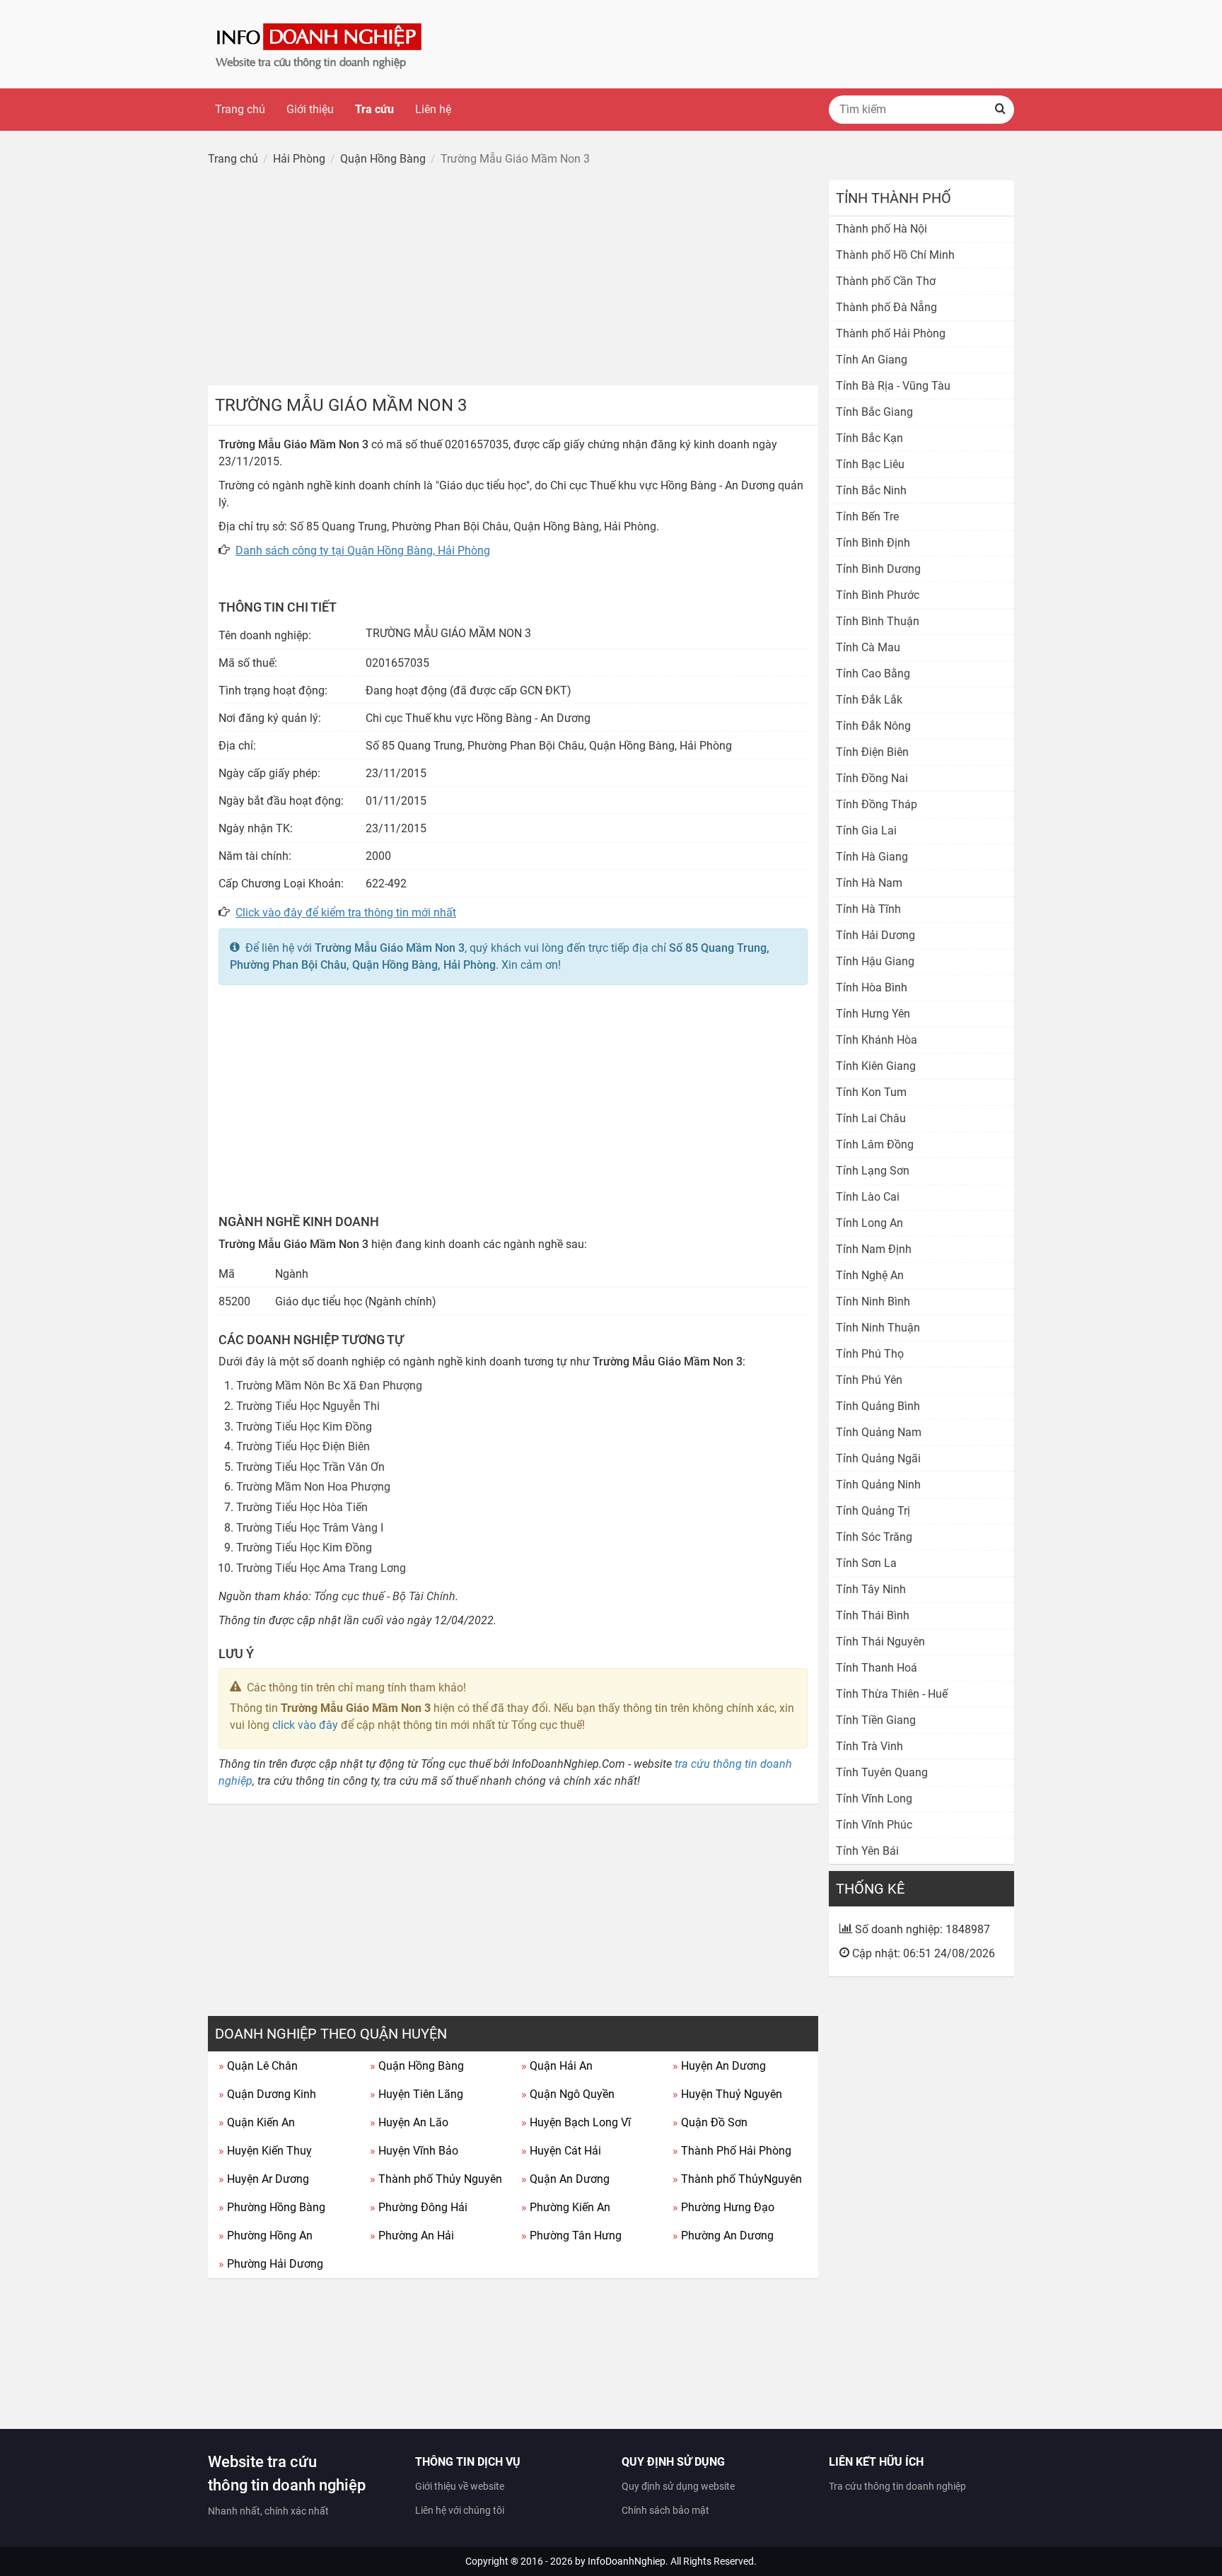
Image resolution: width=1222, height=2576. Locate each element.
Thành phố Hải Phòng (891, 333)
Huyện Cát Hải (561, 2151)
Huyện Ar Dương (264, 2179)
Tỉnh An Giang (872, 360)
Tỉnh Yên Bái (867, 1851)
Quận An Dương (565, 2179)
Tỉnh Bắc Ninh (871, 490)
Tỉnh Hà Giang (872, 857)
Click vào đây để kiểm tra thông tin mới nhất (346, 913)
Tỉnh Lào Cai (868, 1197)
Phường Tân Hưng (571, 2236)
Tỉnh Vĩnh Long (874, 1799)
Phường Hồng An (266, 2236)
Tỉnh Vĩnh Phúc (874, 1825)
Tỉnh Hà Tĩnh (868, 909)
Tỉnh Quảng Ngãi (878, 1458)
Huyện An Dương (719, 2066)
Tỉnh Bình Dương (878, 569)
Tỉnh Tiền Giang (876, 1720)
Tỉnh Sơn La (866, 1563)
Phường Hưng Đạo (723, 2207)
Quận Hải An (557, 2066)
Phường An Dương (723, 2236)
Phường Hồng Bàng (272, 2207)
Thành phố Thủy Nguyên (436, 2179)
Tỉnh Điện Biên (872, 752)
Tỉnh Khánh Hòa (877, 1040)
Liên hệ (433, 109)
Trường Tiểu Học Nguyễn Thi (308, 1406)
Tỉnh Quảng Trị (873, 1511)
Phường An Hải (412, 2236)
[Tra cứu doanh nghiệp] (320, 43)
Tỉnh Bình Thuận (878, 621)
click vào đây (305, 1725)
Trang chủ (240, 109)
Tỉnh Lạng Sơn (873, 1171)
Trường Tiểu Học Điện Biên (303, 1446)
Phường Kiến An (566, 2207)
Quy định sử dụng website (678, 2486)
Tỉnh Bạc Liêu (870, 464)
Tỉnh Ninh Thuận (878, 1328)
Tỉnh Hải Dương (875, 935)
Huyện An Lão (409, 2122)
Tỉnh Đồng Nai (872, 778)
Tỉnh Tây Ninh (871, 1589)
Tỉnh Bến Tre (867, 517)
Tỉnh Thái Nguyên (880, 1642)
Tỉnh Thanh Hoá (877, 1668)
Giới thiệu (310, 109)
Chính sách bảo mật (665, 2510)
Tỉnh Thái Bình (873, 1615)
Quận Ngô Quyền (568, 2094)
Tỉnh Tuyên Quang (882, 1772)
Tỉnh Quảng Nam (879, 1432)
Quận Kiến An (257, 2122)
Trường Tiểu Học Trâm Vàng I (310, 1528)
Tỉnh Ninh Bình (873, 1301)
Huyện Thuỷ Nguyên (727, 2094)
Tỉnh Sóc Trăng (874, 1537)
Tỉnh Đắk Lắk (869, 700)
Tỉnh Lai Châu (871, 1118)
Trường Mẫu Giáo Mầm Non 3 (390, 948)
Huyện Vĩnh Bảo (414, 2151)
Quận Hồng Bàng (417, 2066)
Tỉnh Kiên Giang (876, 1066)
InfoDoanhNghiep (627, 2561)
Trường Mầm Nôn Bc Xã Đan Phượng (329, 1386)
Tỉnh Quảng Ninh (878, 1485)
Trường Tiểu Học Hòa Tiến (302, 1507)
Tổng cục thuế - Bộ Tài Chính (385, 1596)
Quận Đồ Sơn (710, 2122)
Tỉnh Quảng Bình (878, 1406)
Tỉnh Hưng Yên (873, 1014)
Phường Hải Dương (271, 2264)
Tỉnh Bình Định (873, 543)
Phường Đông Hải (419, 2207)
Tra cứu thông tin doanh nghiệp (897, 2486)
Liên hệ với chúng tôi (460, 2510)
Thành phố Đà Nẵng (886, 307)
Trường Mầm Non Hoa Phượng (313, 1487)
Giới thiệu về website (460, 2486)
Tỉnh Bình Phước (878, 595)
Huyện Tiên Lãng (417, 2094)
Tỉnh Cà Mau (868, 647)
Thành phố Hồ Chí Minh (895, 255)
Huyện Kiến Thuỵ (265, 2151)
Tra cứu (374, 109)
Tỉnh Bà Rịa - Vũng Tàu (893, 386)
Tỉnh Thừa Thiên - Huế (892, 1694)
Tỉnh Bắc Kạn (869, 438)
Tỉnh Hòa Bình (872, 987)
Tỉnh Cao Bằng (873, 674)
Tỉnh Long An (869, 1223)
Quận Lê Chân (258, 2066)
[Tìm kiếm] (1000, 110)
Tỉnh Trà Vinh (869, 1746)
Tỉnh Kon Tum (871, 1092)
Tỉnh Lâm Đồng (875, 1144)
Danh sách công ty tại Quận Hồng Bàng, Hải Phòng (363, 550)
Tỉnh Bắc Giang (874, 412)
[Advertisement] (513, 279)
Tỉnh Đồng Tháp (877, 804)
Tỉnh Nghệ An (870, 1275)
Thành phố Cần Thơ (886, 281)
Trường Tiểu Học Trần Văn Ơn (310, 1467)
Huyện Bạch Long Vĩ (576, 2122)
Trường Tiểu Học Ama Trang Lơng (321, 1568)
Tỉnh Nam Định (874, 1249)
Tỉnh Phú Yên (869, 1380)
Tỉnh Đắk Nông (873, 726)
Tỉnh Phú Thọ (870, 1354)
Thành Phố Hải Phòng (732, 2151)
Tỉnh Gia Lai (866, 831)
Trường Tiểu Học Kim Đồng (304, 1427)
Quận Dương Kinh (267, 2094)
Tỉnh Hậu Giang (875, 961)
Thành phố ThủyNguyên (737, 2179)
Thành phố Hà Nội (881, 229)
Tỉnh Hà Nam (869, 883)
